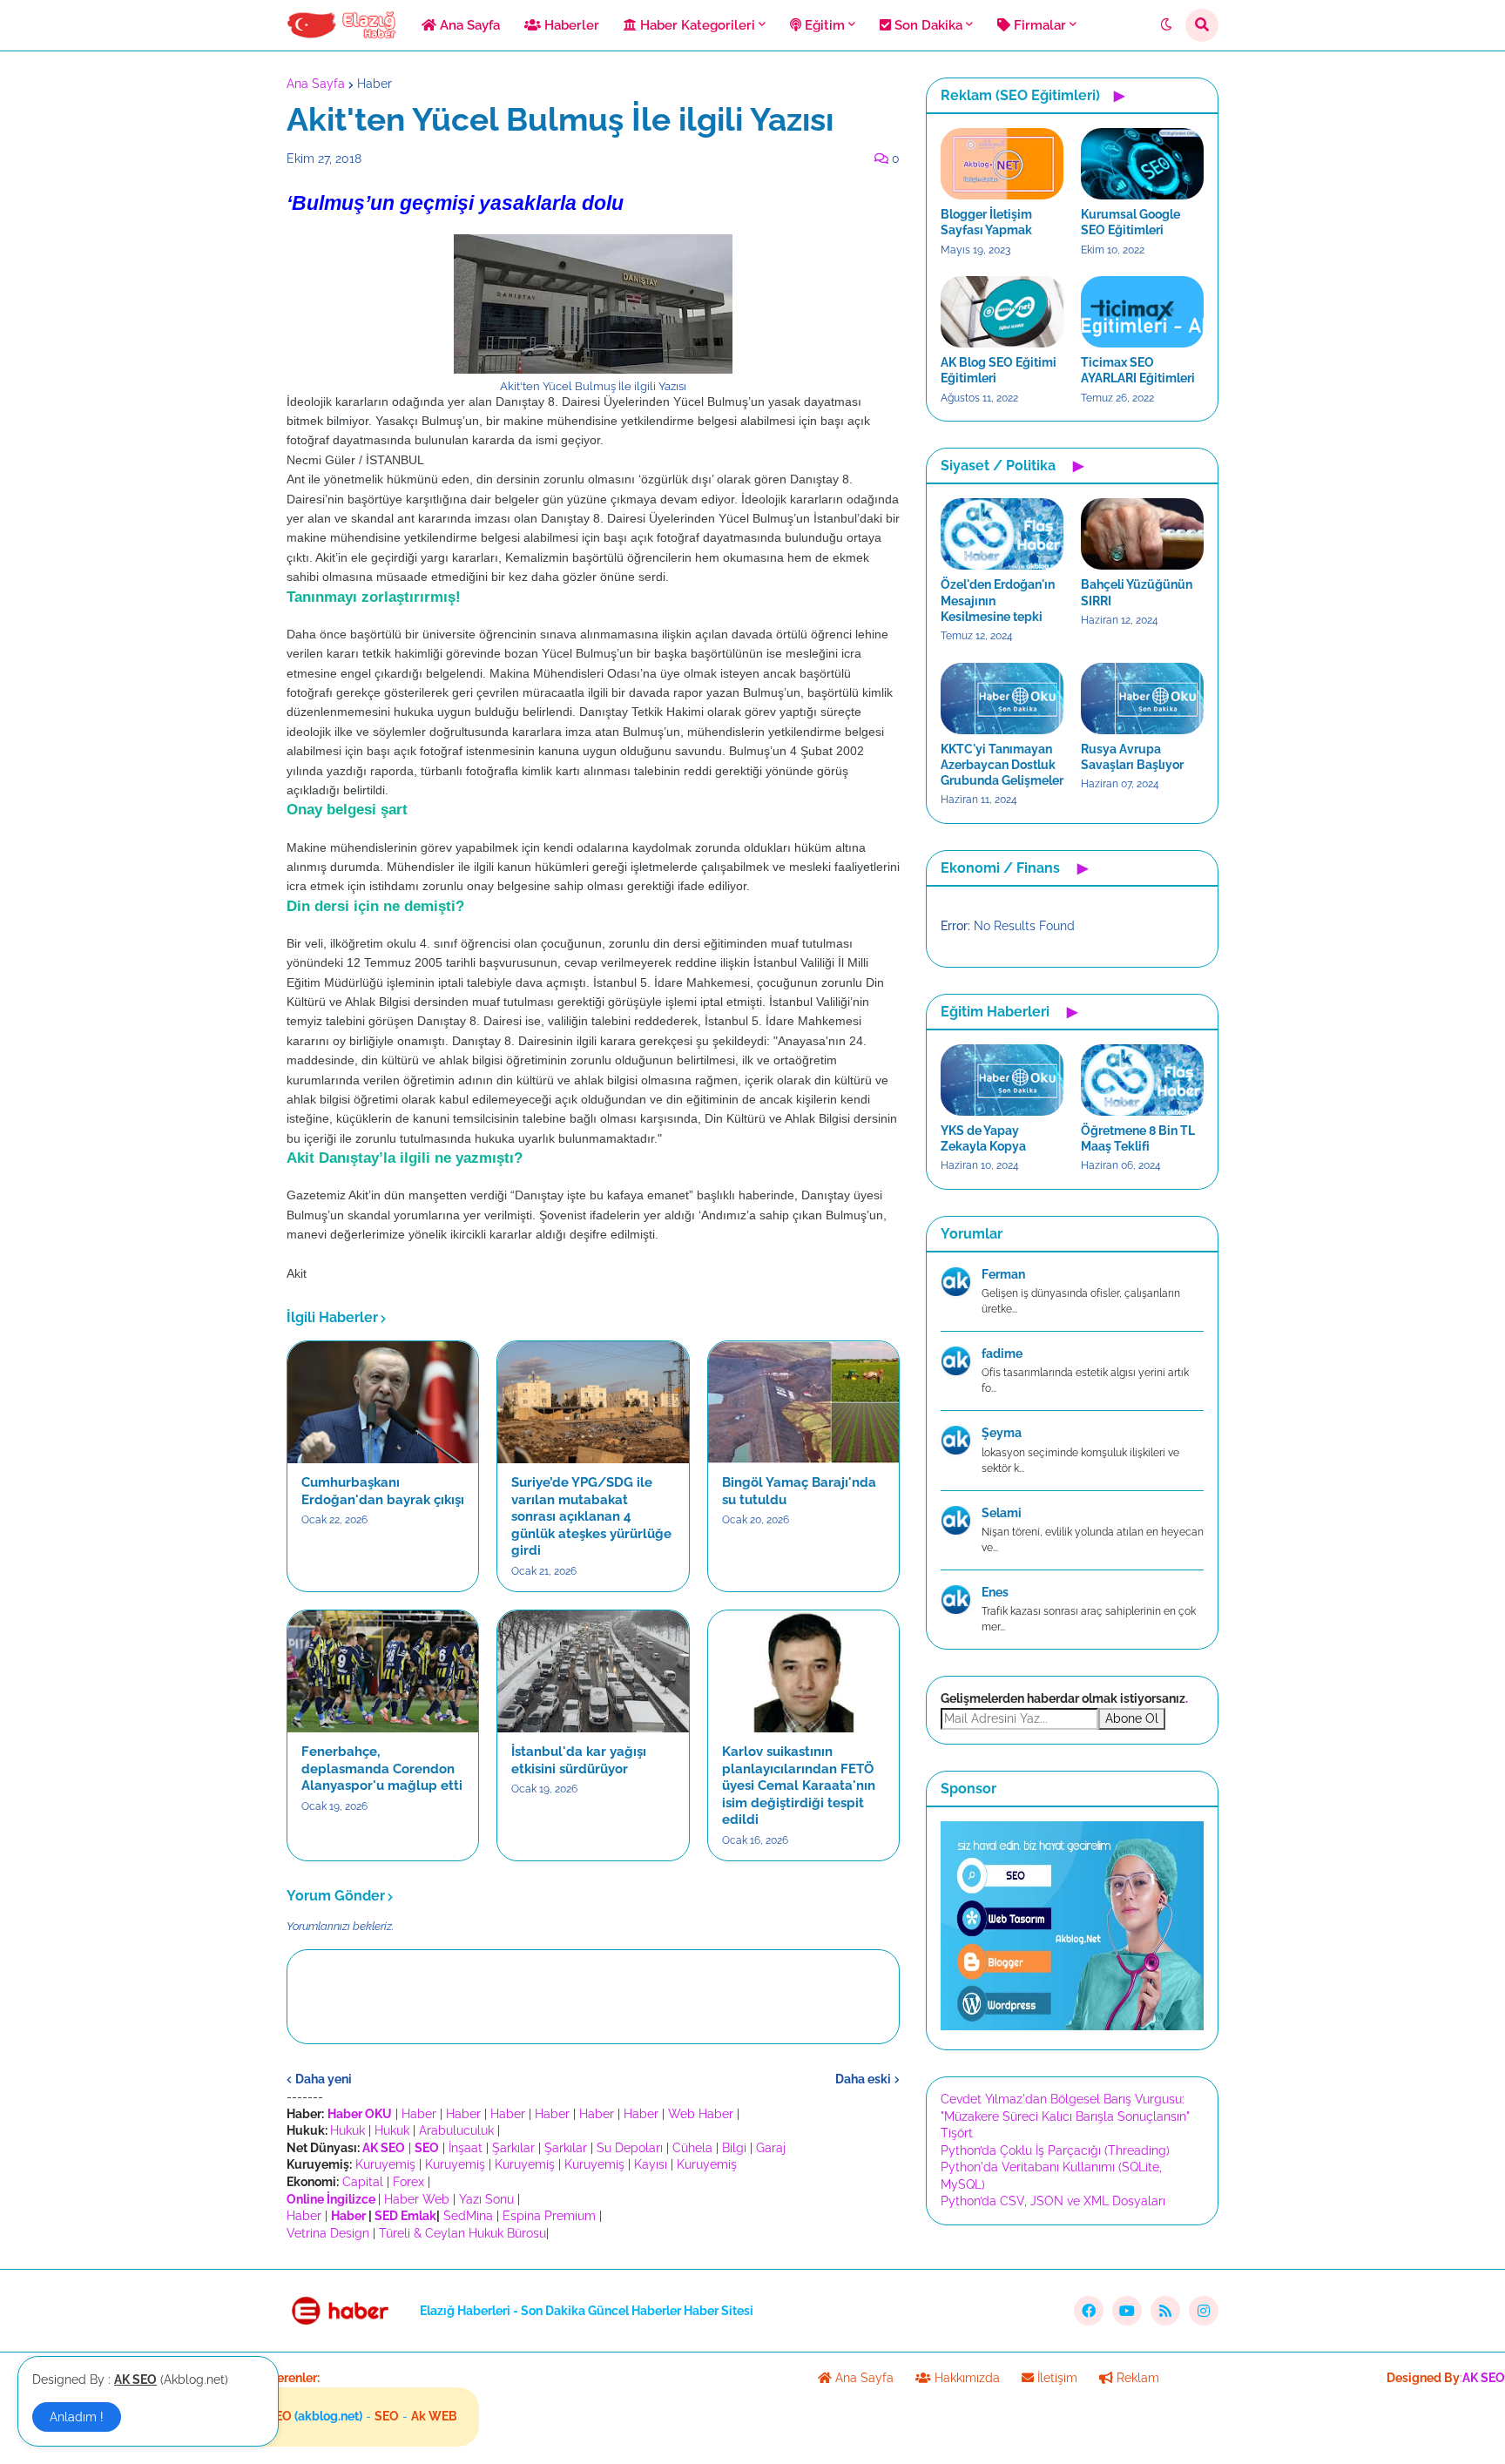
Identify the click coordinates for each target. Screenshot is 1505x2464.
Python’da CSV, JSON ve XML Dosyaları (1053, 2201)
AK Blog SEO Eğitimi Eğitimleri (999, 370)
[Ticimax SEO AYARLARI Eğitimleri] (1142, 312)
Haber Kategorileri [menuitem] (696, 25)
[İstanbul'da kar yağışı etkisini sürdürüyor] (593, 1671)
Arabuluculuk (456, 2130)
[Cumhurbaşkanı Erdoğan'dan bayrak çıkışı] (383, 1402)
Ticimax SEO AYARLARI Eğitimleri (1138, 370)
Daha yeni (324, 2079)
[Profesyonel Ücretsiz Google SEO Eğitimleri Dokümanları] (1072, 2026)
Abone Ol (1132, 1718)
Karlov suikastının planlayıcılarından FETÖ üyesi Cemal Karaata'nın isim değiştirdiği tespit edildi (799, 1786)
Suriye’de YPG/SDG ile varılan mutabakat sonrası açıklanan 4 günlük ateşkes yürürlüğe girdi (591, 1516)
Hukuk (348, 2130)
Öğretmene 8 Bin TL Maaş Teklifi (1138, 1138)
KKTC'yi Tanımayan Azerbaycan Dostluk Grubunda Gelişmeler (1002, 765)
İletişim (1056, 2378)
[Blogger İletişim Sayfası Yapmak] (1002, 164)
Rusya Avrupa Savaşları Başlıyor (1132, 757)
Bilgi (734, 2148)
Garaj (771, 2148)
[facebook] (1089, 2311)
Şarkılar (513, 2148)
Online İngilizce (331, 2199)
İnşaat (466, 2148)
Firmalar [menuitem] (1038, 25)
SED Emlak (405, 2216)
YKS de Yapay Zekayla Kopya (983, 1138)
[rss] (1165, 2311)
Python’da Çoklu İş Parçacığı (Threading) (1055, 2150)
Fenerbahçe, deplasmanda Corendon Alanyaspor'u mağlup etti (382, 1769)
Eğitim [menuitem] (823, 25)
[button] (1166, 25)
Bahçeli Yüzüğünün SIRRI (1137, 592)
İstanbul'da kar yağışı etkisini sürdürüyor (579, 1760)
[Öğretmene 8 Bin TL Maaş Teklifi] (1142, 1080)
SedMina (468, 2216)
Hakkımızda (965, 2378)
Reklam (1136, 2378)
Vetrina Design (328, 2233)
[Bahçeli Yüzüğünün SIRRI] (1142, 534)
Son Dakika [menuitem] (927, 25)
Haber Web (417, 2199)
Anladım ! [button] (77, 2417)
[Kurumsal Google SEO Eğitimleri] (1142, 164)
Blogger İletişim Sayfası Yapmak (986, 222)
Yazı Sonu (486, 2199)
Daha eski (863, 2079)
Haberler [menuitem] (570, 25)
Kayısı (651, 2164)
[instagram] (1204, 2311)
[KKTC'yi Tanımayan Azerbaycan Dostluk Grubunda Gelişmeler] (1002, 699)
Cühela (692, 2148)
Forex (408, 2182)
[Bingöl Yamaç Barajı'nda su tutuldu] (803, 1402)
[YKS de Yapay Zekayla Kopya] (1002, 1080)
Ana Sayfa (316, 84)
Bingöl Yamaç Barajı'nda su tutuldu (799, 1491)
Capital (363, 2182)
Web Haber (701, 2114)
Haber (375, 84)
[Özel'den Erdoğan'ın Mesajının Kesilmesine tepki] (1002, 534)
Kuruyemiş (385, 2164)
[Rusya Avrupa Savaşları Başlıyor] (1142, 699)
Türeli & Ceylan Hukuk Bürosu (462, 2233)
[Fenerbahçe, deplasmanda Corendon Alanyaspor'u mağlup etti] (383, 1671)
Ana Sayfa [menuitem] (468, 25)
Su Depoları (630, 2148)
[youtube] (1127, 2311)
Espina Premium (549, 2216)
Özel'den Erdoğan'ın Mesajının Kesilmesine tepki (998, 600)
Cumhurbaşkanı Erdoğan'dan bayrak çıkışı (383, 1491)
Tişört (957, 2133)
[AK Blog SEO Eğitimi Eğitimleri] (1002, 312)
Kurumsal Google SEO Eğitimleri (1130, 222)
